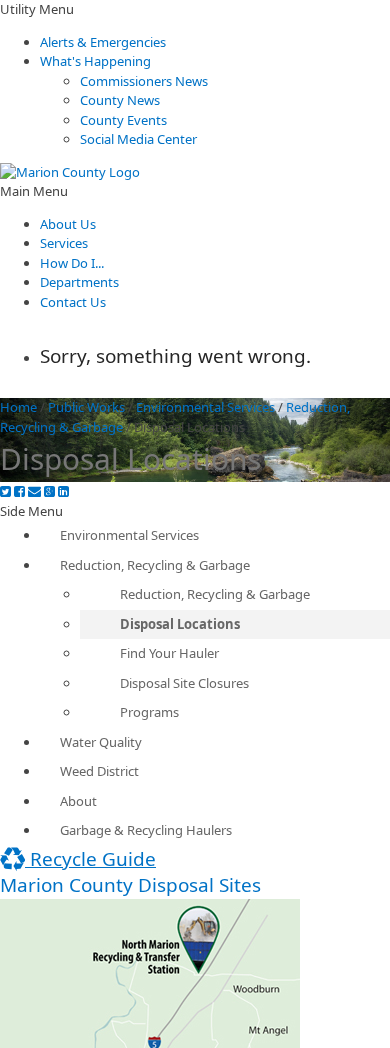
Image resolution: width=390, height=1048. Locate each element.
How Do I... (72, 263)
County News (120, 100)
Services (64, 243)
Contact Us (73, 302)
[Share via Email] (34, 491)
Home (18, 407)
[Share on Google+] (49, 491)
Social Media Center (138, 139)
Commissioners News (144, 81)
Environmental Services (205, 407)
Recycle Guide (90, 859)
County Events (123, 120)
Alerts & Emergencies (103, 42)
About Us (68, 224)
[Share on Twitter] (5, 491)
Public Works (86, 407)
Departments (79, 282)
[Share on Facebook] (19, 491)
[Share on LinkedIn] (63, 491)
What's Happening (95, 61)
